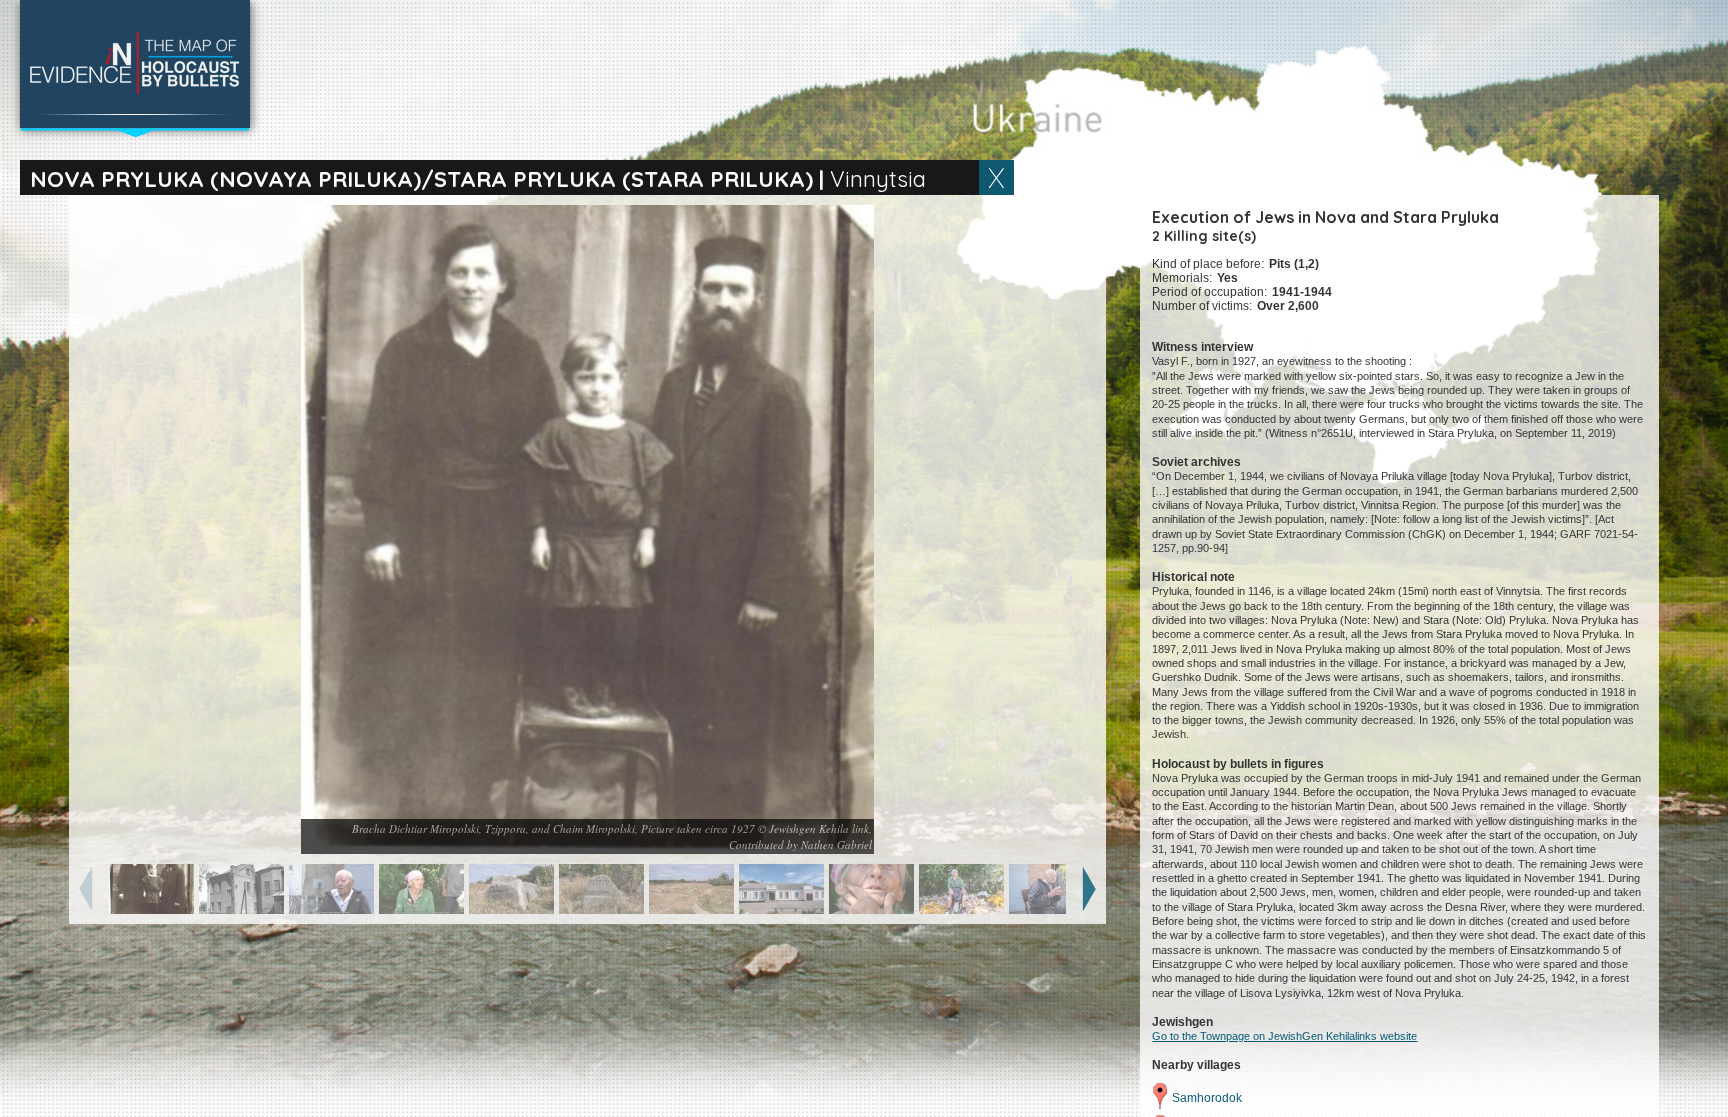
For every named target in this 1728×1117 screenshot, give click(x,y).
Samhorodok (1207, 1098)
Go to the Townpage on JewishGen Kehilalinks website (1284, 1036)
